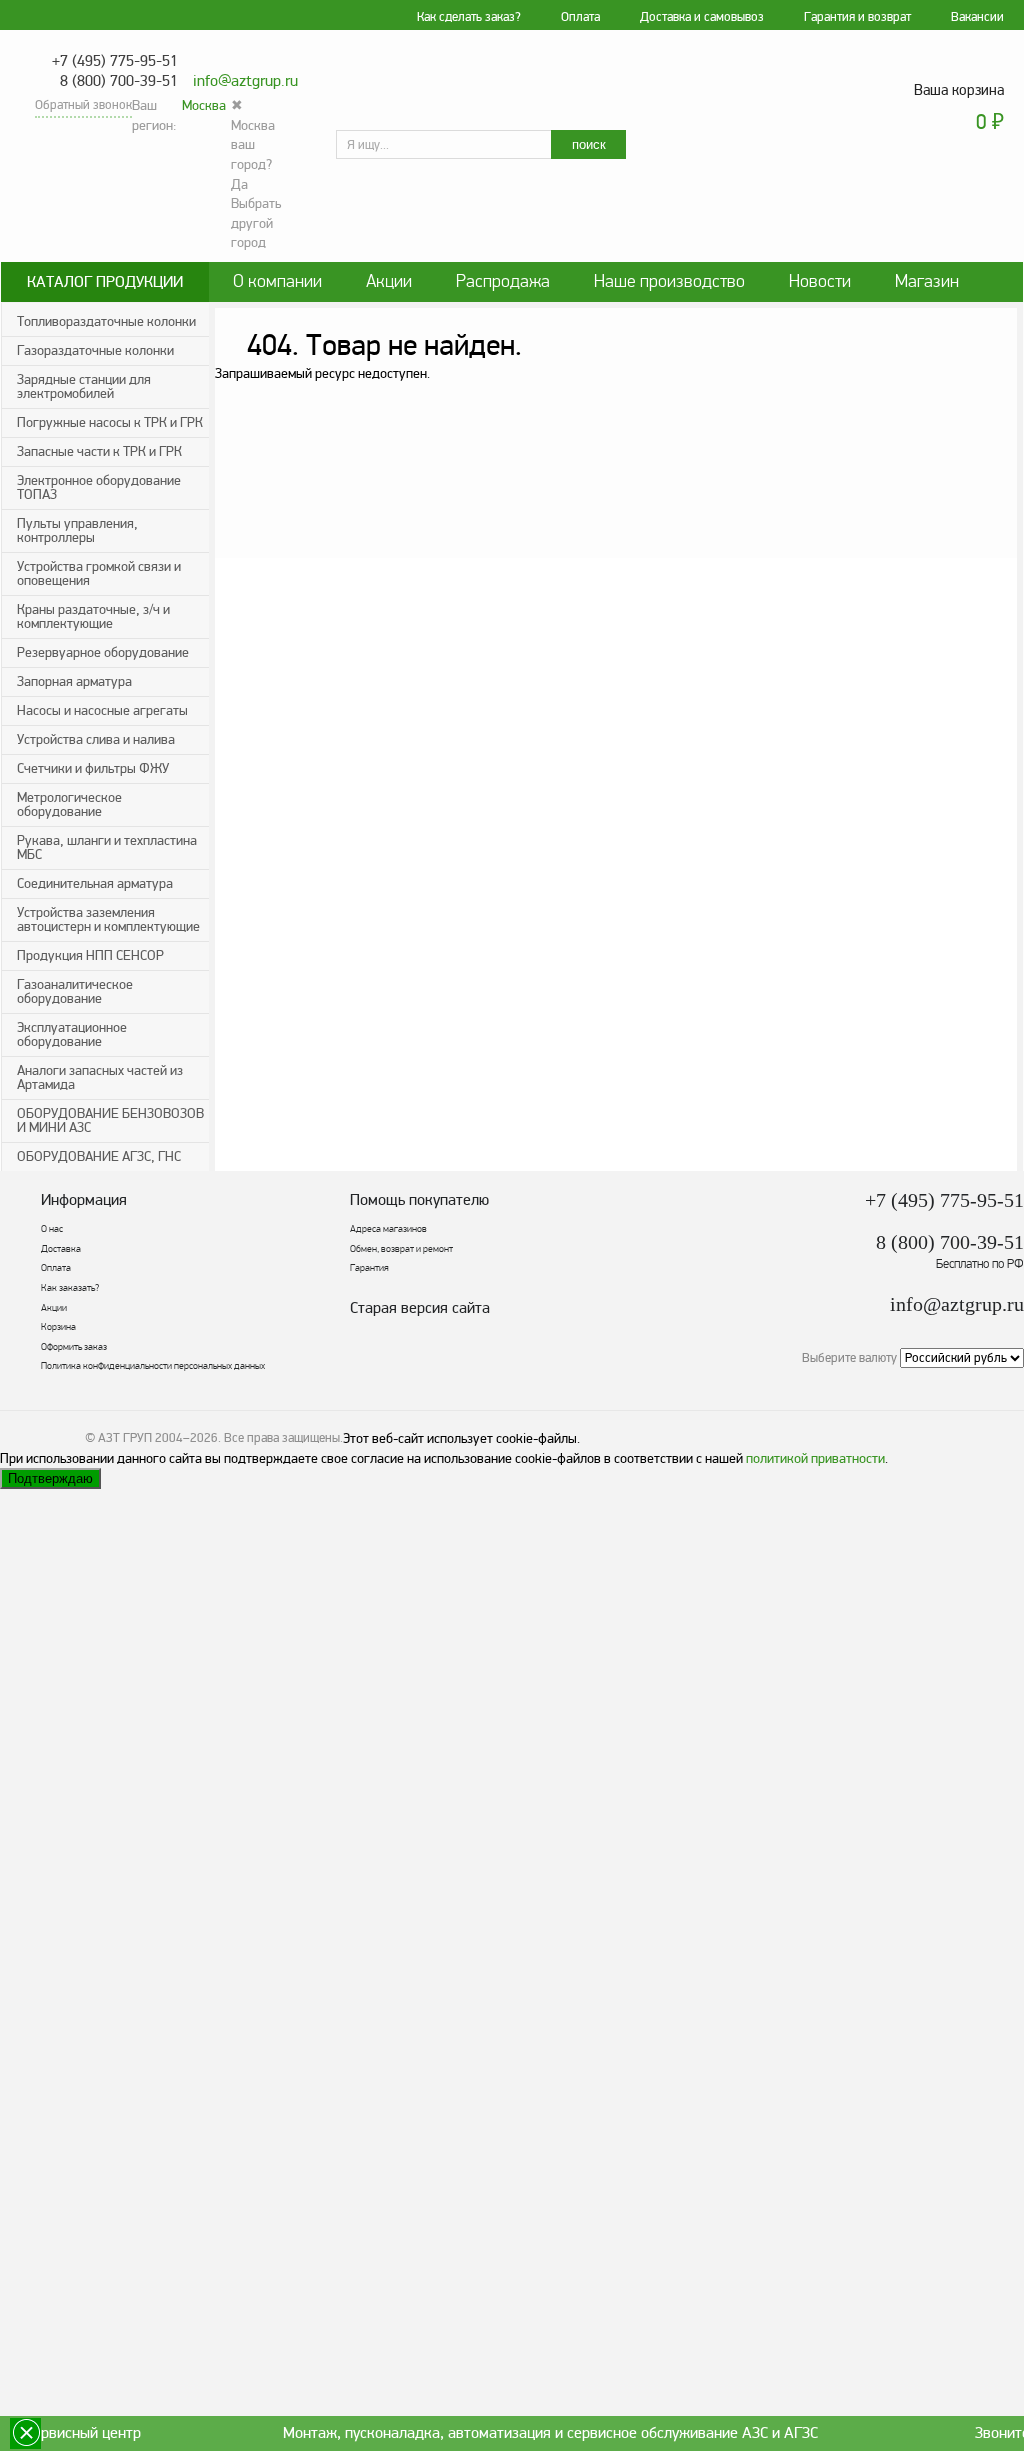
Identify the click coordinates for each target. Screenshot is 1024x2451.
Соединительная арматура (95, 883)
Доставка (61, 1249)
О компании (277, 281)
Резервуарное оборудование (103, 652)
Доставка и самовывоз (702, 17)
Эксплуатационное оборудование (72, 1034)
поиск (589, 144)
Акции (389, 281)
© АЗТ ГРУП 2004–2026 (151, 1438)
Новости (820, 281)
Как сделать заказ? (469, 17)
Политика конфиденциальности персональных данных (153, 1366)
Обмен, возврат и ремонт (401, 1249)
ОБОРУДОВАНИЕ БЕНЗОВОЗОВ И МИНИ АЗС (110, 1120)
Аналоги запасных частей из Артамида (100, 1077)
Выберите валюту (849, 1358)
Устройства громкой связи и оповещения (99, 573)
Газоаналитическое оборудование (75, 991)
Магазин (927, 281)
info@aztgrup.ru (245, 81)
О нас (52, 1229)
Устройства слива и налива (96, 739)
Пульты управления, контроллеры (77, 530)
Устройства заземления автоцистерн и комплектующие (108, 919)
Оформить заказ (74, 1347)
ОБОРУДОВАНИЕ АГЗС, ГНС (99, 1156)
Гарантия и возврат (857, 17)
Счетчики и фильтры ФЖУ (93, 768)
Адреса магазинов (388, 1229)
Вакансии (977, 17)
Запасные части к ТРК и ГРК (99, 451)
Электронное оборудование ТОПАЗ (99, 487)
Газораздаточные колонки (95, 350)
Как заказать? (70, 1288)
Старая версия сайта (420, 1308)
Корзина (58, 1327)
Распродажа (503, 281)
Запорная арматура (74, 681)
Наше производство (669, 281)
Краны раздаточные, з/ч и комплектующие (93, 616)
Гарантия (369, 1268)
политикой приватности (815, 1458)
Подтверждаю (50, 1478)
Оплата (580, 17)
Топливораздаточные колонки (106, 321)
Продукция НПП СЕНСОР (90, 955)
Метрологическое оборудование (69, 804)
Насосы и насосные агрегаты (102, 710)
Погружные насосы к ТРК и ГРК (110, 422)
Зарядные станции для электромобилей (84, 386)
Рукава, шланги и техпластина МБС (107, 847)
